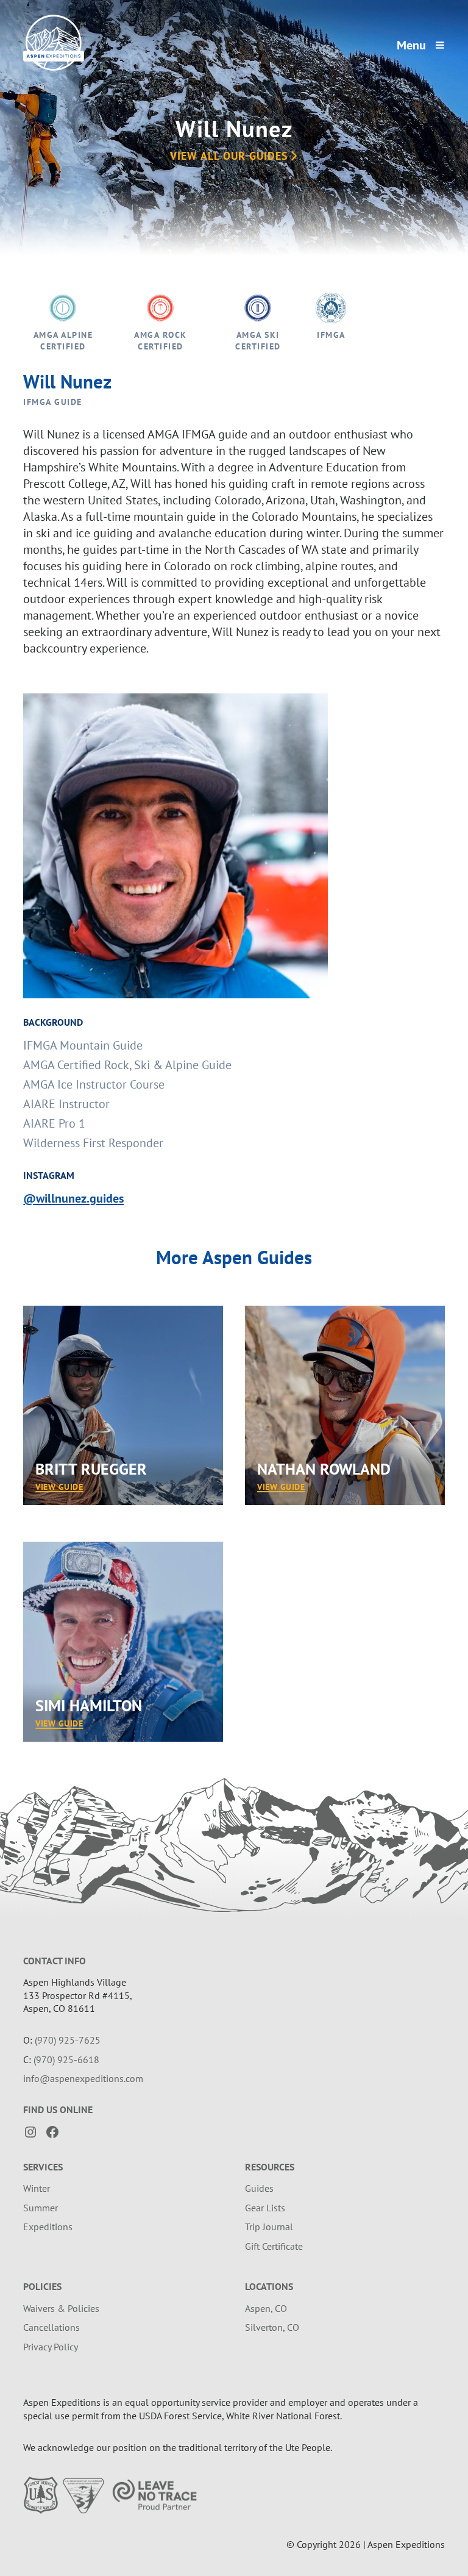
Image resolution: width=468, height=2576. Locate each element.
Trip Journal (269, 2227)
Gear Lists (265, 2208)
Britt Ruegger (91, 1469)
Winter (37, 2188)
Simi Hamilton (89, 1705)
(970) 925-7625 (68, 2040)
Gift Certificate (274, 2246)
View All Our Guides (229, 156)
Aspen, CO (266, 2308)
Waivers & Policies (61, 2308)
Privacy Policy (51, 2347)
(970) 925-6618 (66, 2059)
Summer (41, 2208)
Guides (259, 2188)
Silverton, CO (272, 2327)
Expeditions (48, 2227)
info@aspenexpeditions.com (83, 2078)
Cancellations (51, 2327)
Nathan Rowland (324, 1469)
